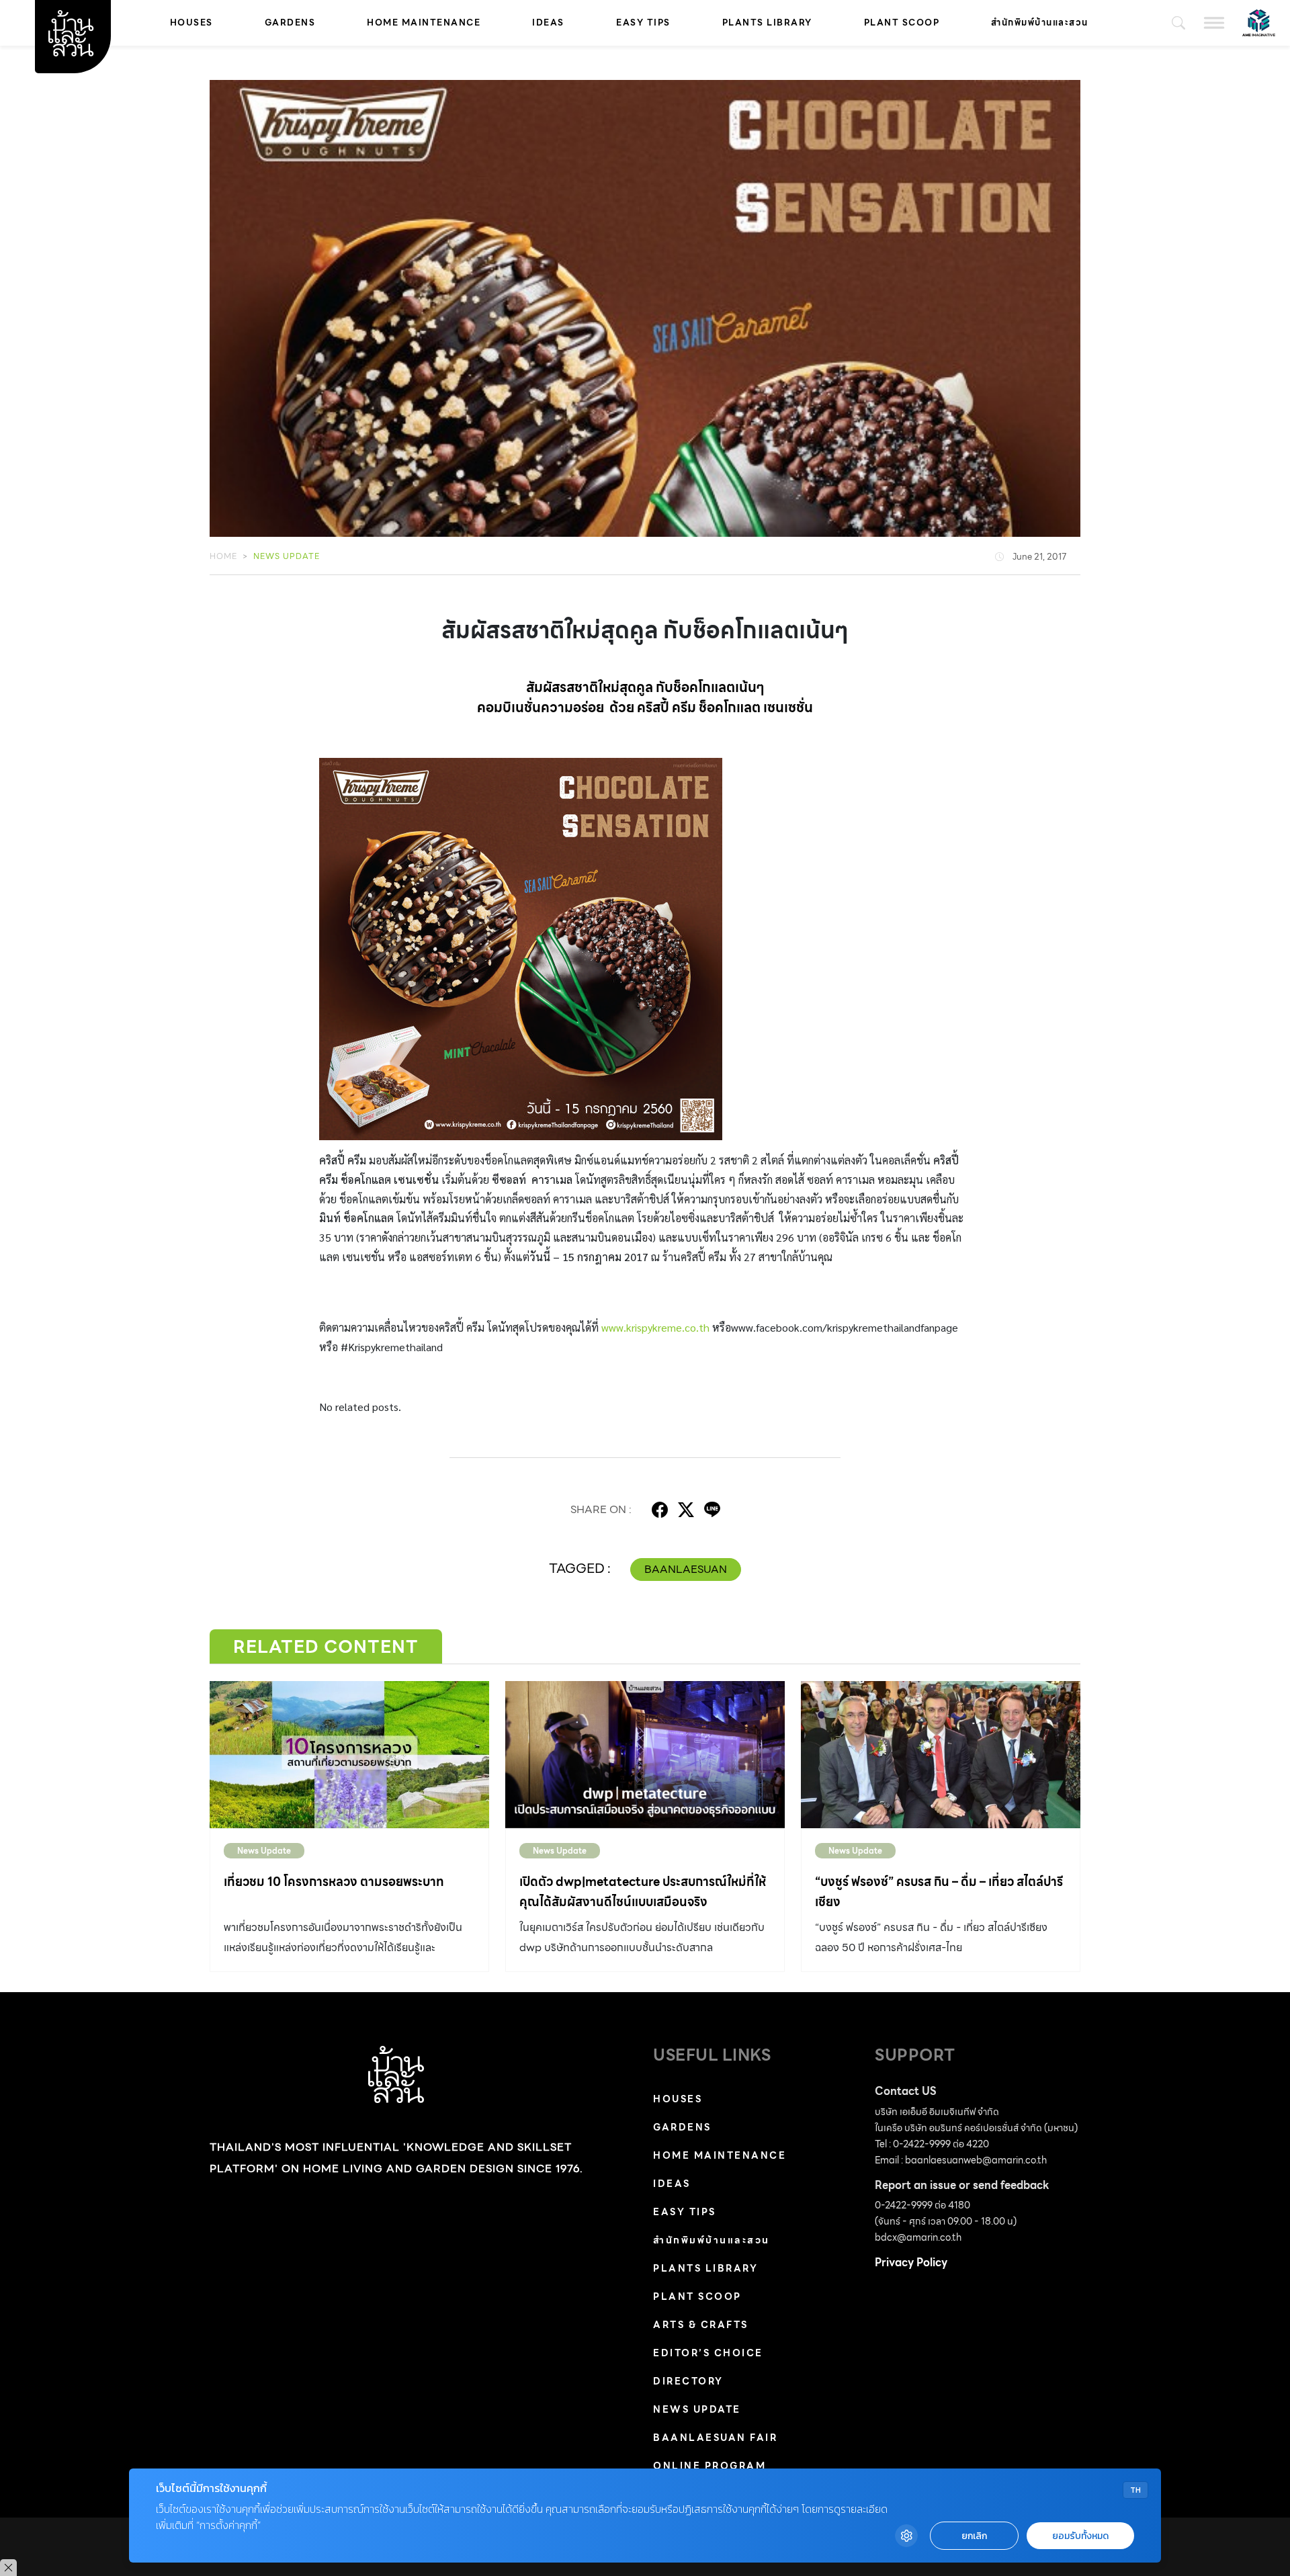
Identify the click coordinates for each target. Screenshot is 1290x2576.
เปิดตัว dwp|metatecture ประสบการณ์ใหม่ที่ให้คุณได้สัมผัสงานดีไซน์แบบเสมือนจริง (643, 1892)
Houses (191, 23)
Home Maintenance (424, 23)
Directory (688, 2381)
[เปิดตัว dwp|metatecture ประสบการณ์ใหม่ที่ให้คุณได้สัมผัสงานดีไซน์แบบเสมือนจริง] (645, 1754)
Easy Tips (643, 23)
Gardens (290, 23)
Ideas (548, 23)
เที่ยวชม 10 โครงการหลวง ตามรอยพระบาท (334, 1882)
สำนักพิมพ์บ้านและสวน (1040, 23)
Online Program (709, 2466)
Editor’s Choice (708, 2353)
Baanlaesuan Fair (715, 2438)
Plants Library (767, 23)
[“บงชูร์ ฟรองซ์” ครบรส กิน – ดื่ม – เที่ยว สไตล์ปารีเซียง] (941, 1754)
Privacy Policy (911, 2263)
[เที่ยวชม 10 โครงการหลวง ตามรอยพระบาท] (349, 1754)
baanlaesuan (686, 1569)
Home (223, 556)
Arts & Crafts (701, 2325)
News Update (287, 556)
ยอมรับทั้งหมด (1080, 2536)
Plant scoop (902, 23)
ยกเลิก (974, 2536)
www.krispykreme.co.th (655, 1327)
